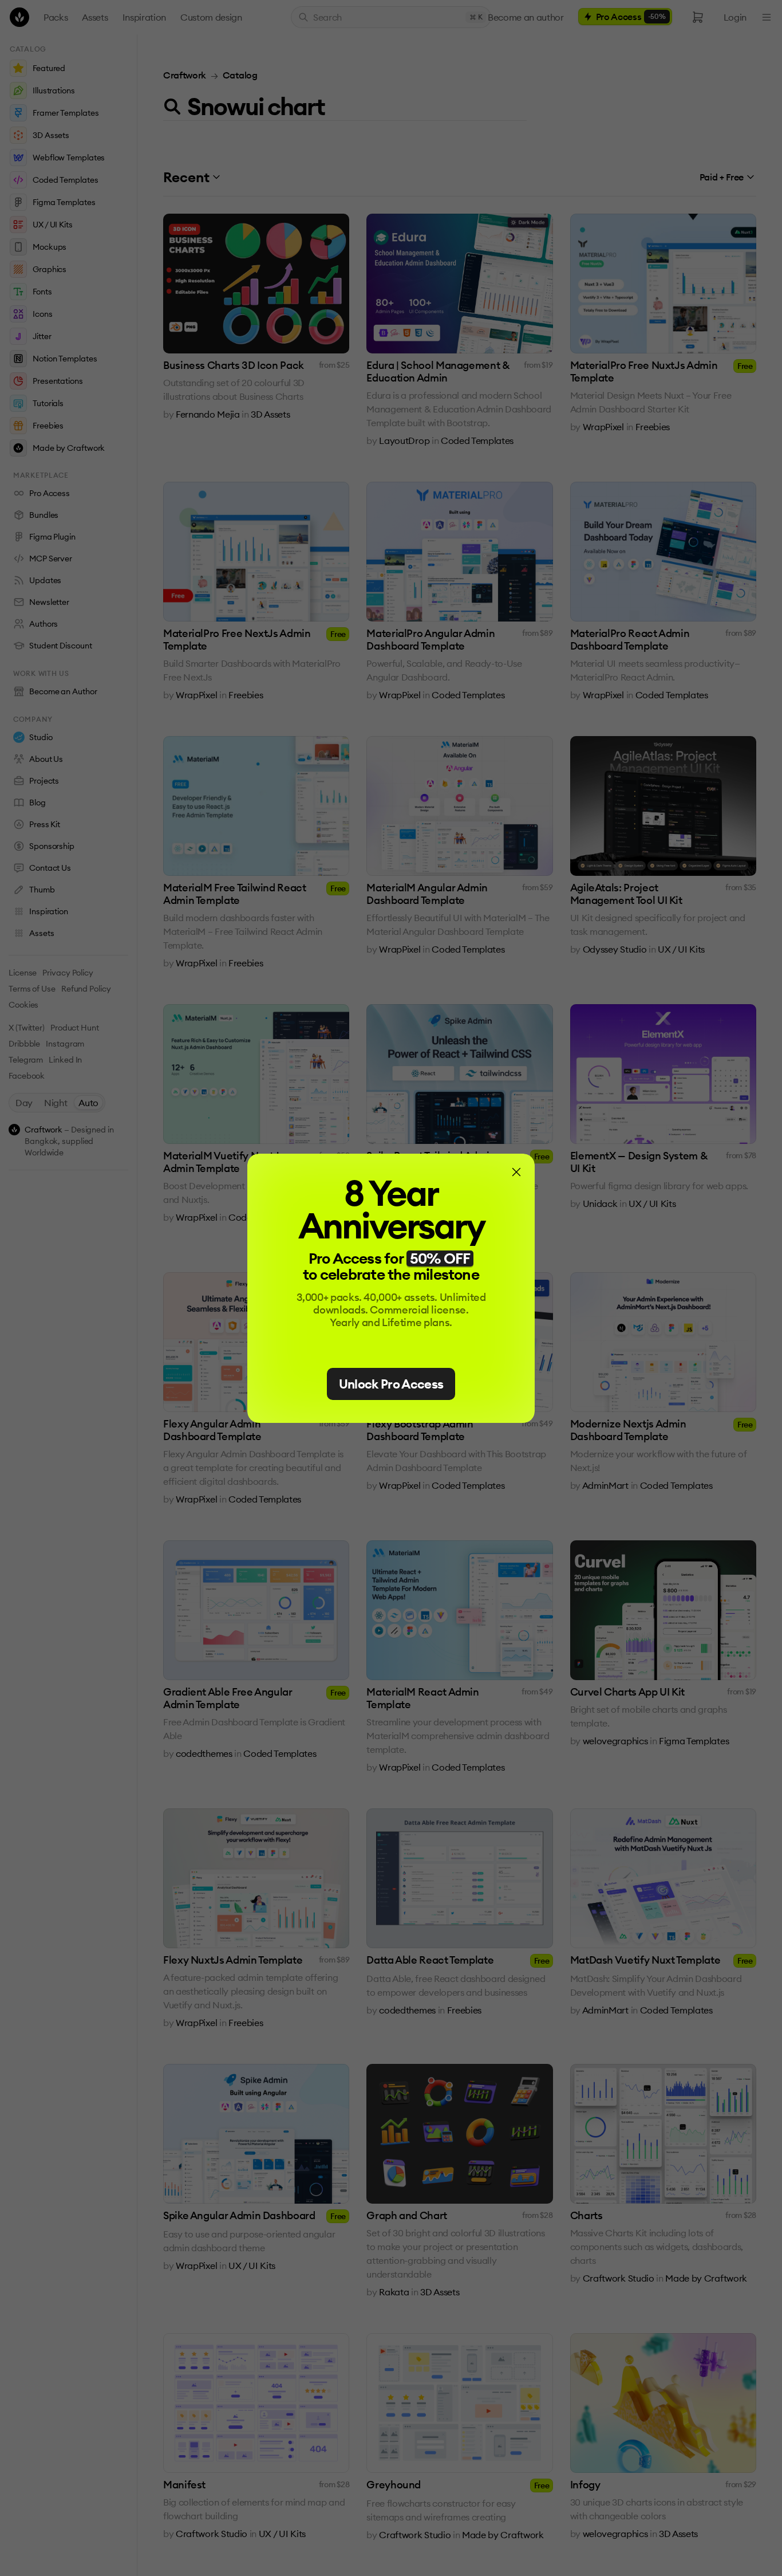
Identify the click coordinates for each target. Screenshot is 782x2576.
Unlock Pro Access (391, 1384)
